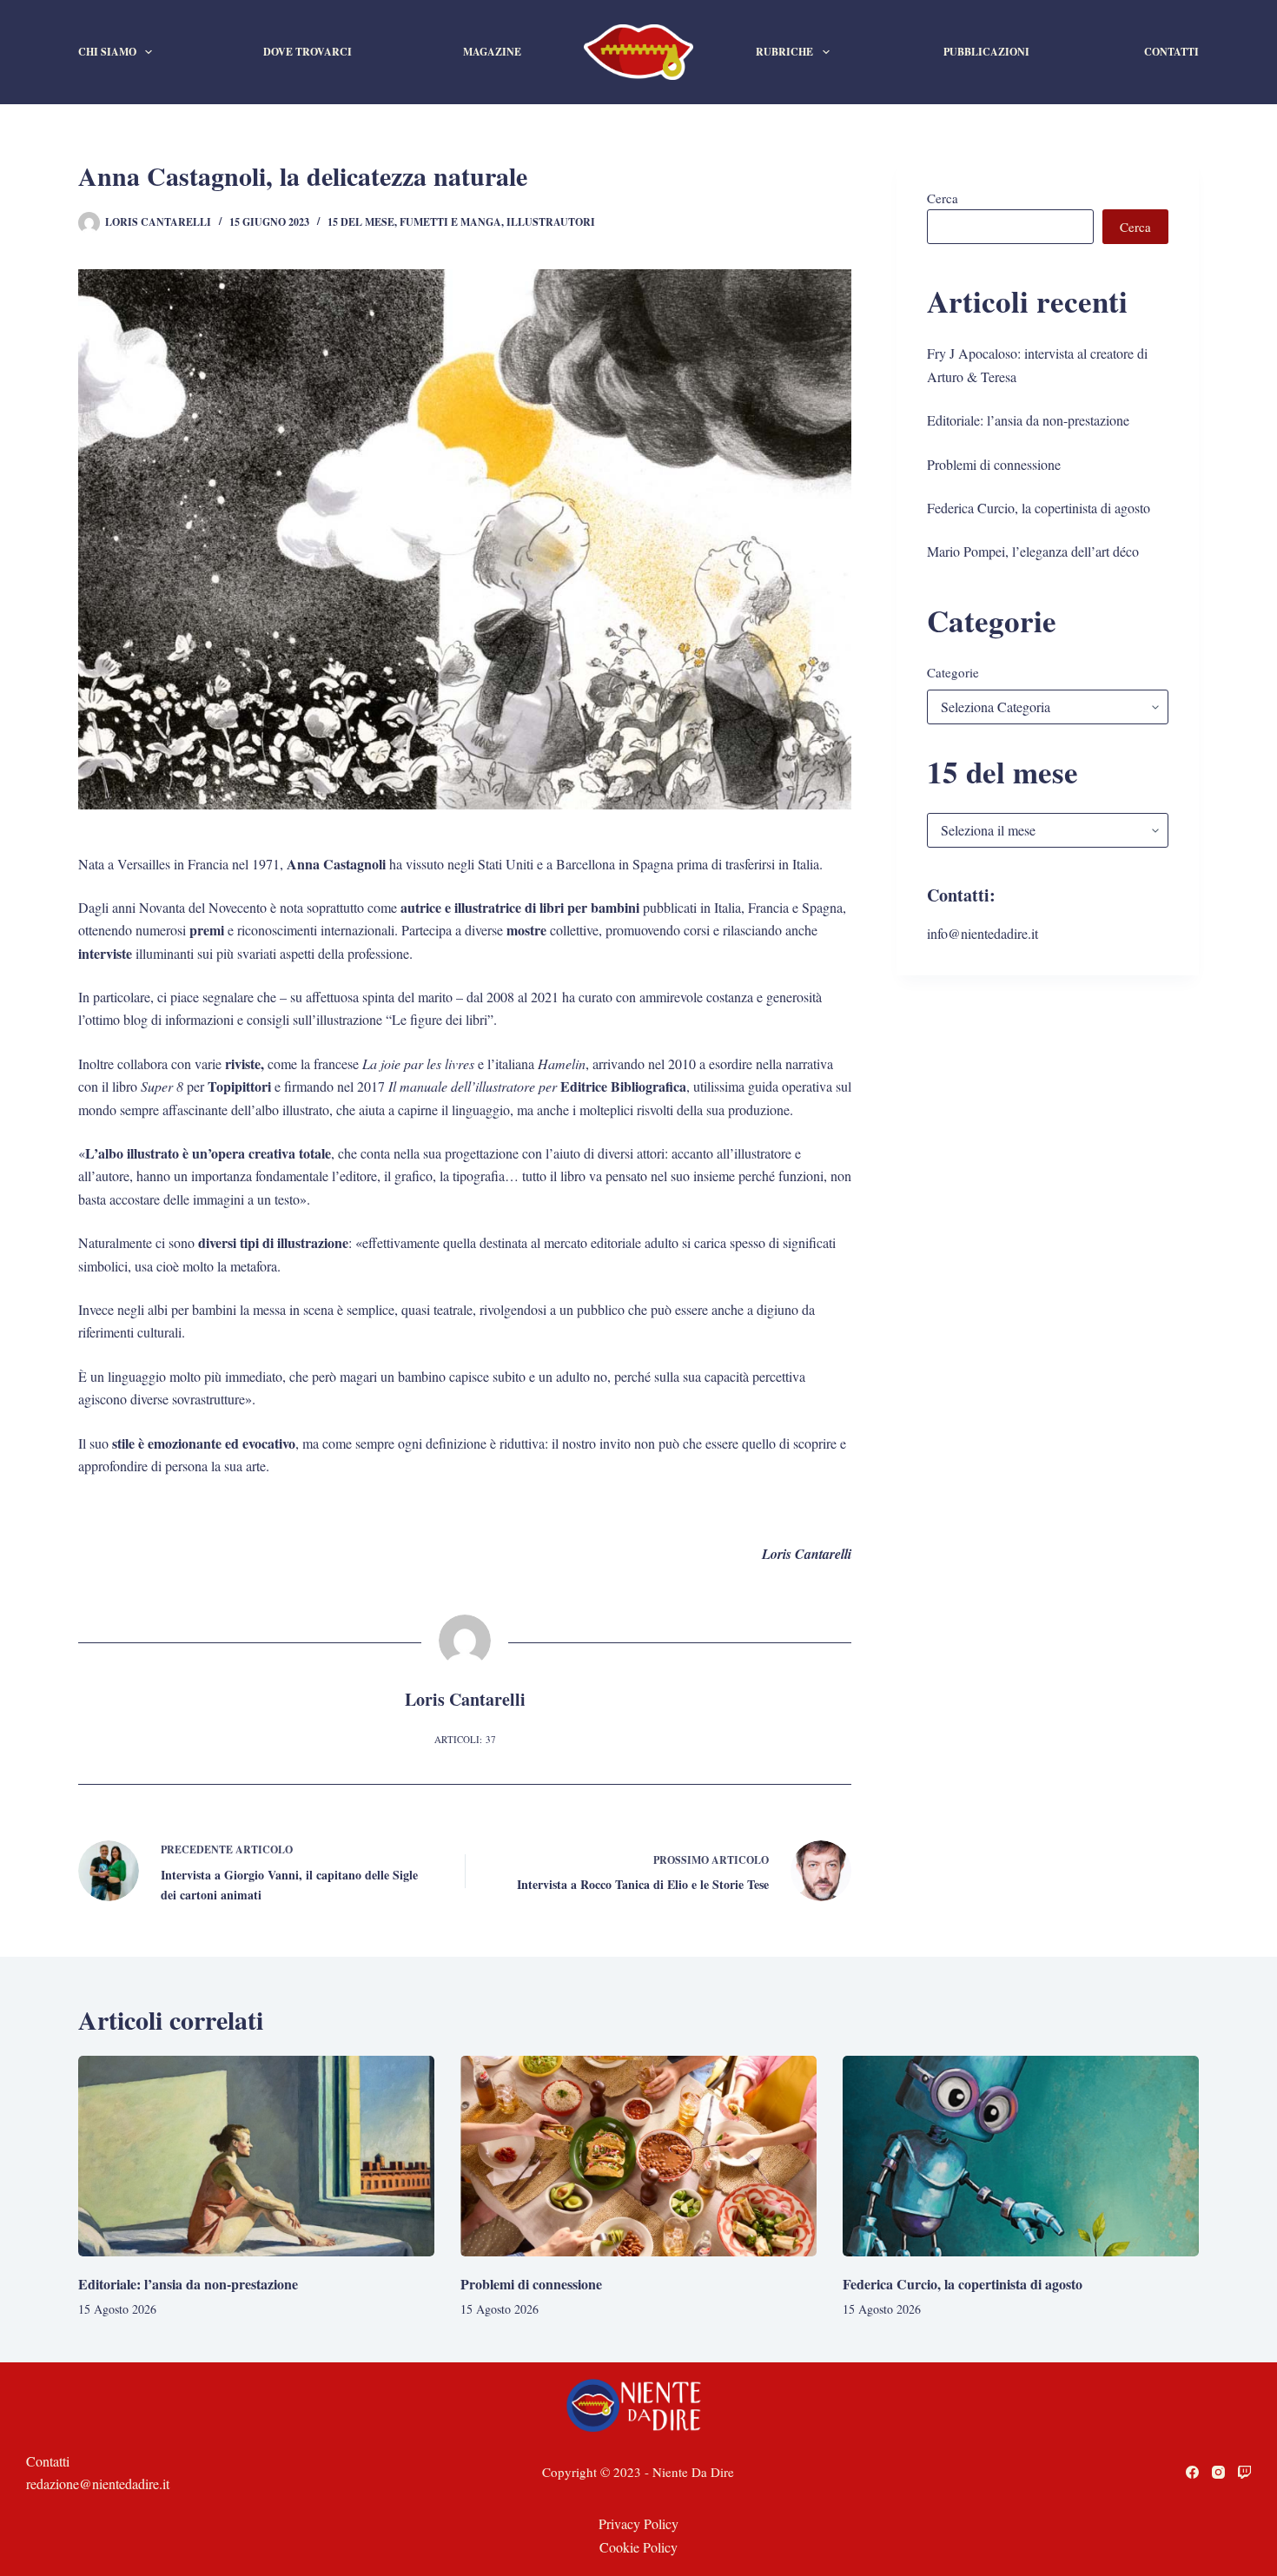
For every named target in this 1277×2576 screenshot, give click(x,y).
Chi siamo (107, 52)
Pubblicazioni (986, 52)
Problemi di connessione (994, 464)
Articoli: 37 (465, 1739)
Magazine (492, 52)
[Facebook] (1192, 2472)
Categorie (953, 672)
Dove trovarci (308, 52)
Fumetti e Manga (450, 222)
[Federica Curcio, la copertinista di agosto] (1021, 2156)
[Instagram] (1218, 2472)
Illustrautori (551, 222)
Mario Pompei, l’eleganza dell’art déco (1033, 551)
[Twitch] (1244, 2472)
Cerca (943, 198)
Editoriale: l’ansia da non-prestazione (1028, 420)
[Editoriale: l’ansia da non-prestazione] (256, 2156)
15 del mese (361, 222)
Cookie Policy (638, 2547)
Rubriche (784, 52)
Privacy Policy (638, 2523)
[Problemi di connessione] (638, 2156)
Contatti (1171, 52)
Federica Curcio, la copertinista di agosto (1039, 508)
